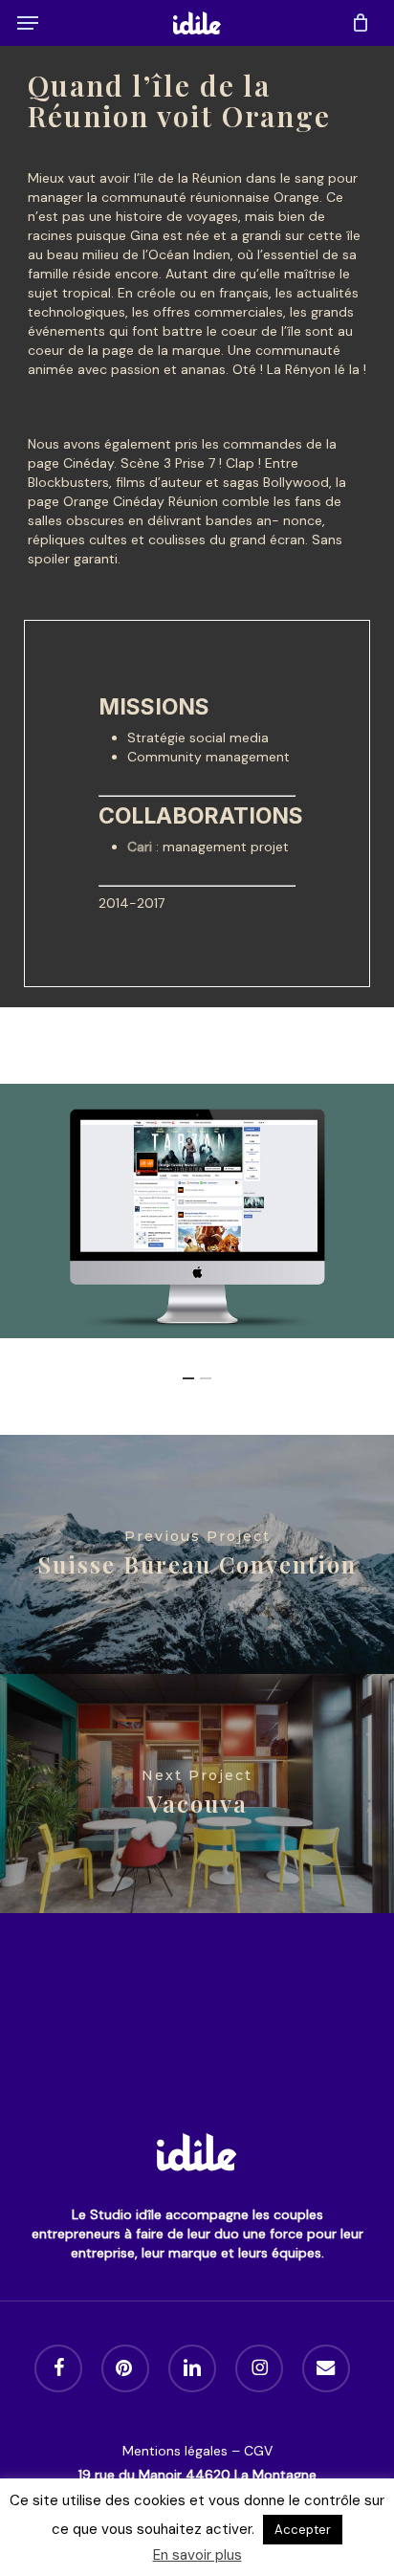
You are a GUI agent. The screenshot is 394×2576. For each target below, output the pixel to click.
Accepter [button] (303, 2530)
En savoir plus (197, 2555)
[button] (28, 23)
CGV (258, 2451)
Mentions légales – (183, 2451)
